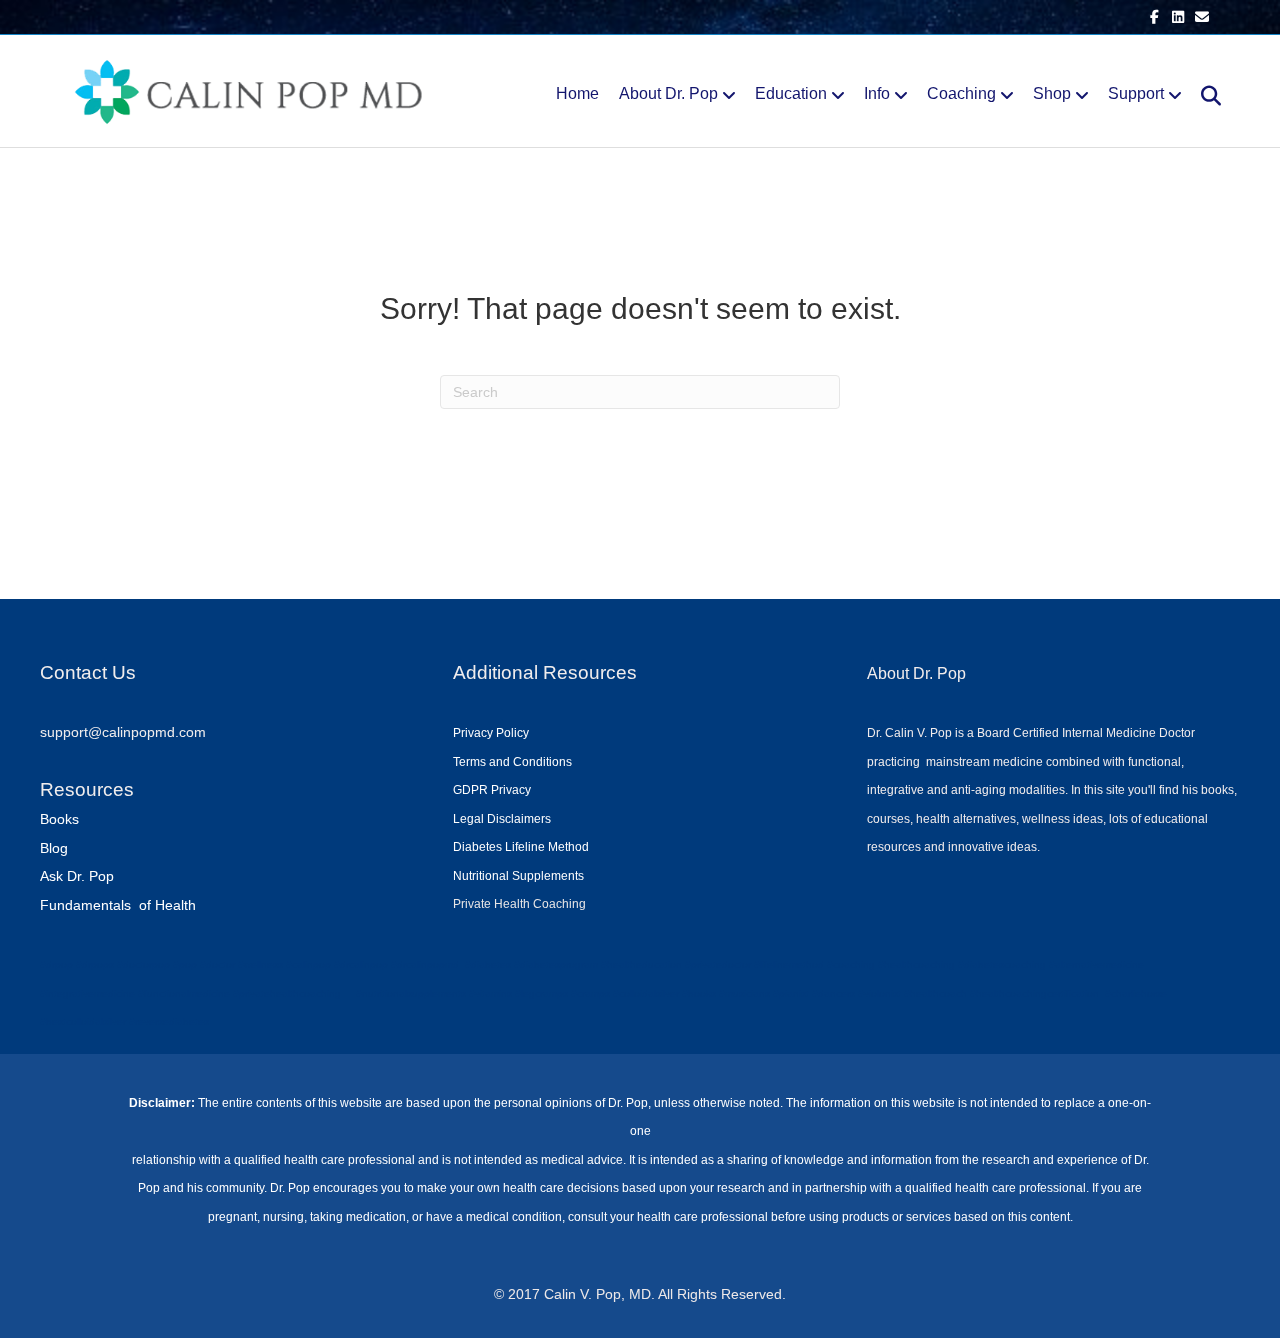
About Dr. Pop (668, 93)
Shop (1052, 93)
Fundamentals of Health (118, 905)
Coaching (961, 93)
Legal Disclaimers (502, 819)
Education (791, 93)
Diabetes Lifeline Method (521, 847)
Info (877, 93)
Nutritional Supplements (518, 876)
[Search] (1203, 96)
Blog (54, 848)
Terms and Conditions (512, 762)
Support (1136, 93)
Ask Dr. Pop (77, 876)
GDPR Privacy (492, 790)
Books (59, 819)
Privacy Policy (491, 733)
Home (577, 93)
